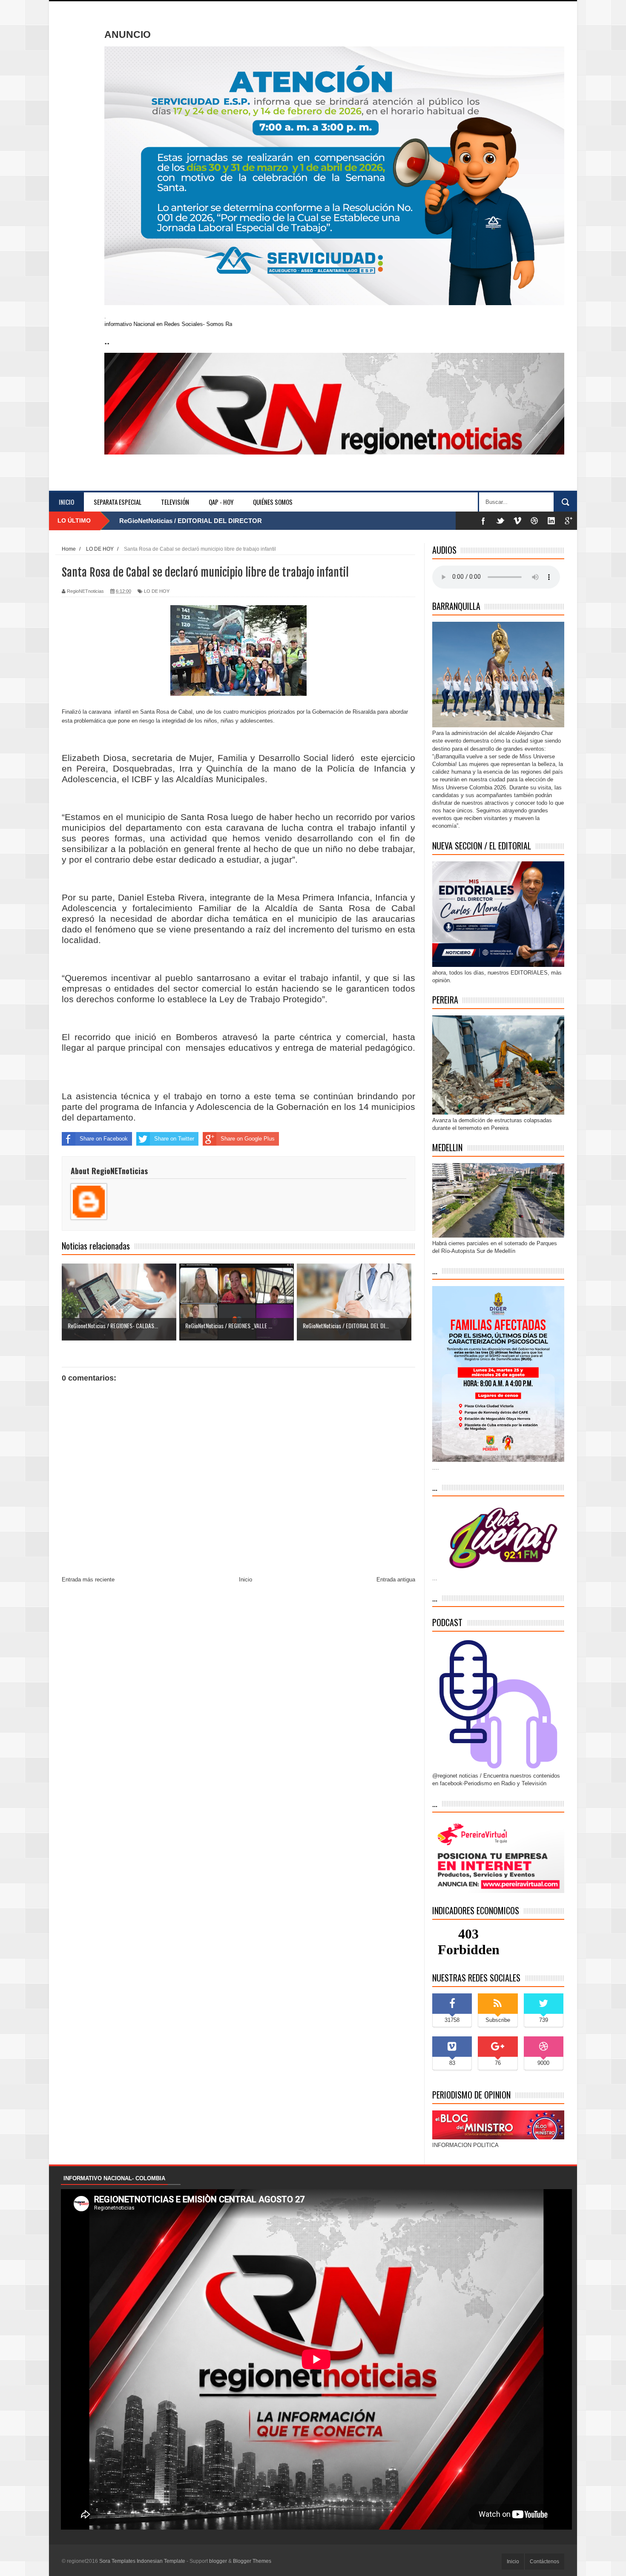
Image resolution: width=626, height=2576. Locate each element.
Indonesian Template (161, 2561)
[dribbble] (534, 521)
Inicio (66, 502)
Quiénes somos (273, 502)
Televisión (175, 502)
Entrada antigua (396, 1580)
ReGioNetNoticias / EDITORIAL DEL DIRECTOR (191, 521)
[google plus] (569, 521)
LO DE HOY (157, 591)
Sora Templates (117, 2561)
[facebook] (483, 521)
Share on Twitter (174, 1139)
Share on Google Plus (248, 1139)
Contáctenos (544, 2562)
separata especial (118, 502)
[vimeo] (517, 521)
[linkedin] (551, 521)
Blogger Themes (252, 2561)
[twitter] (500, 521)
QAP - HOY (221, 502)
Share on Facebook (104, 1139)
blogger (218, 2561)
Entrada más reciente (88, 1580)
